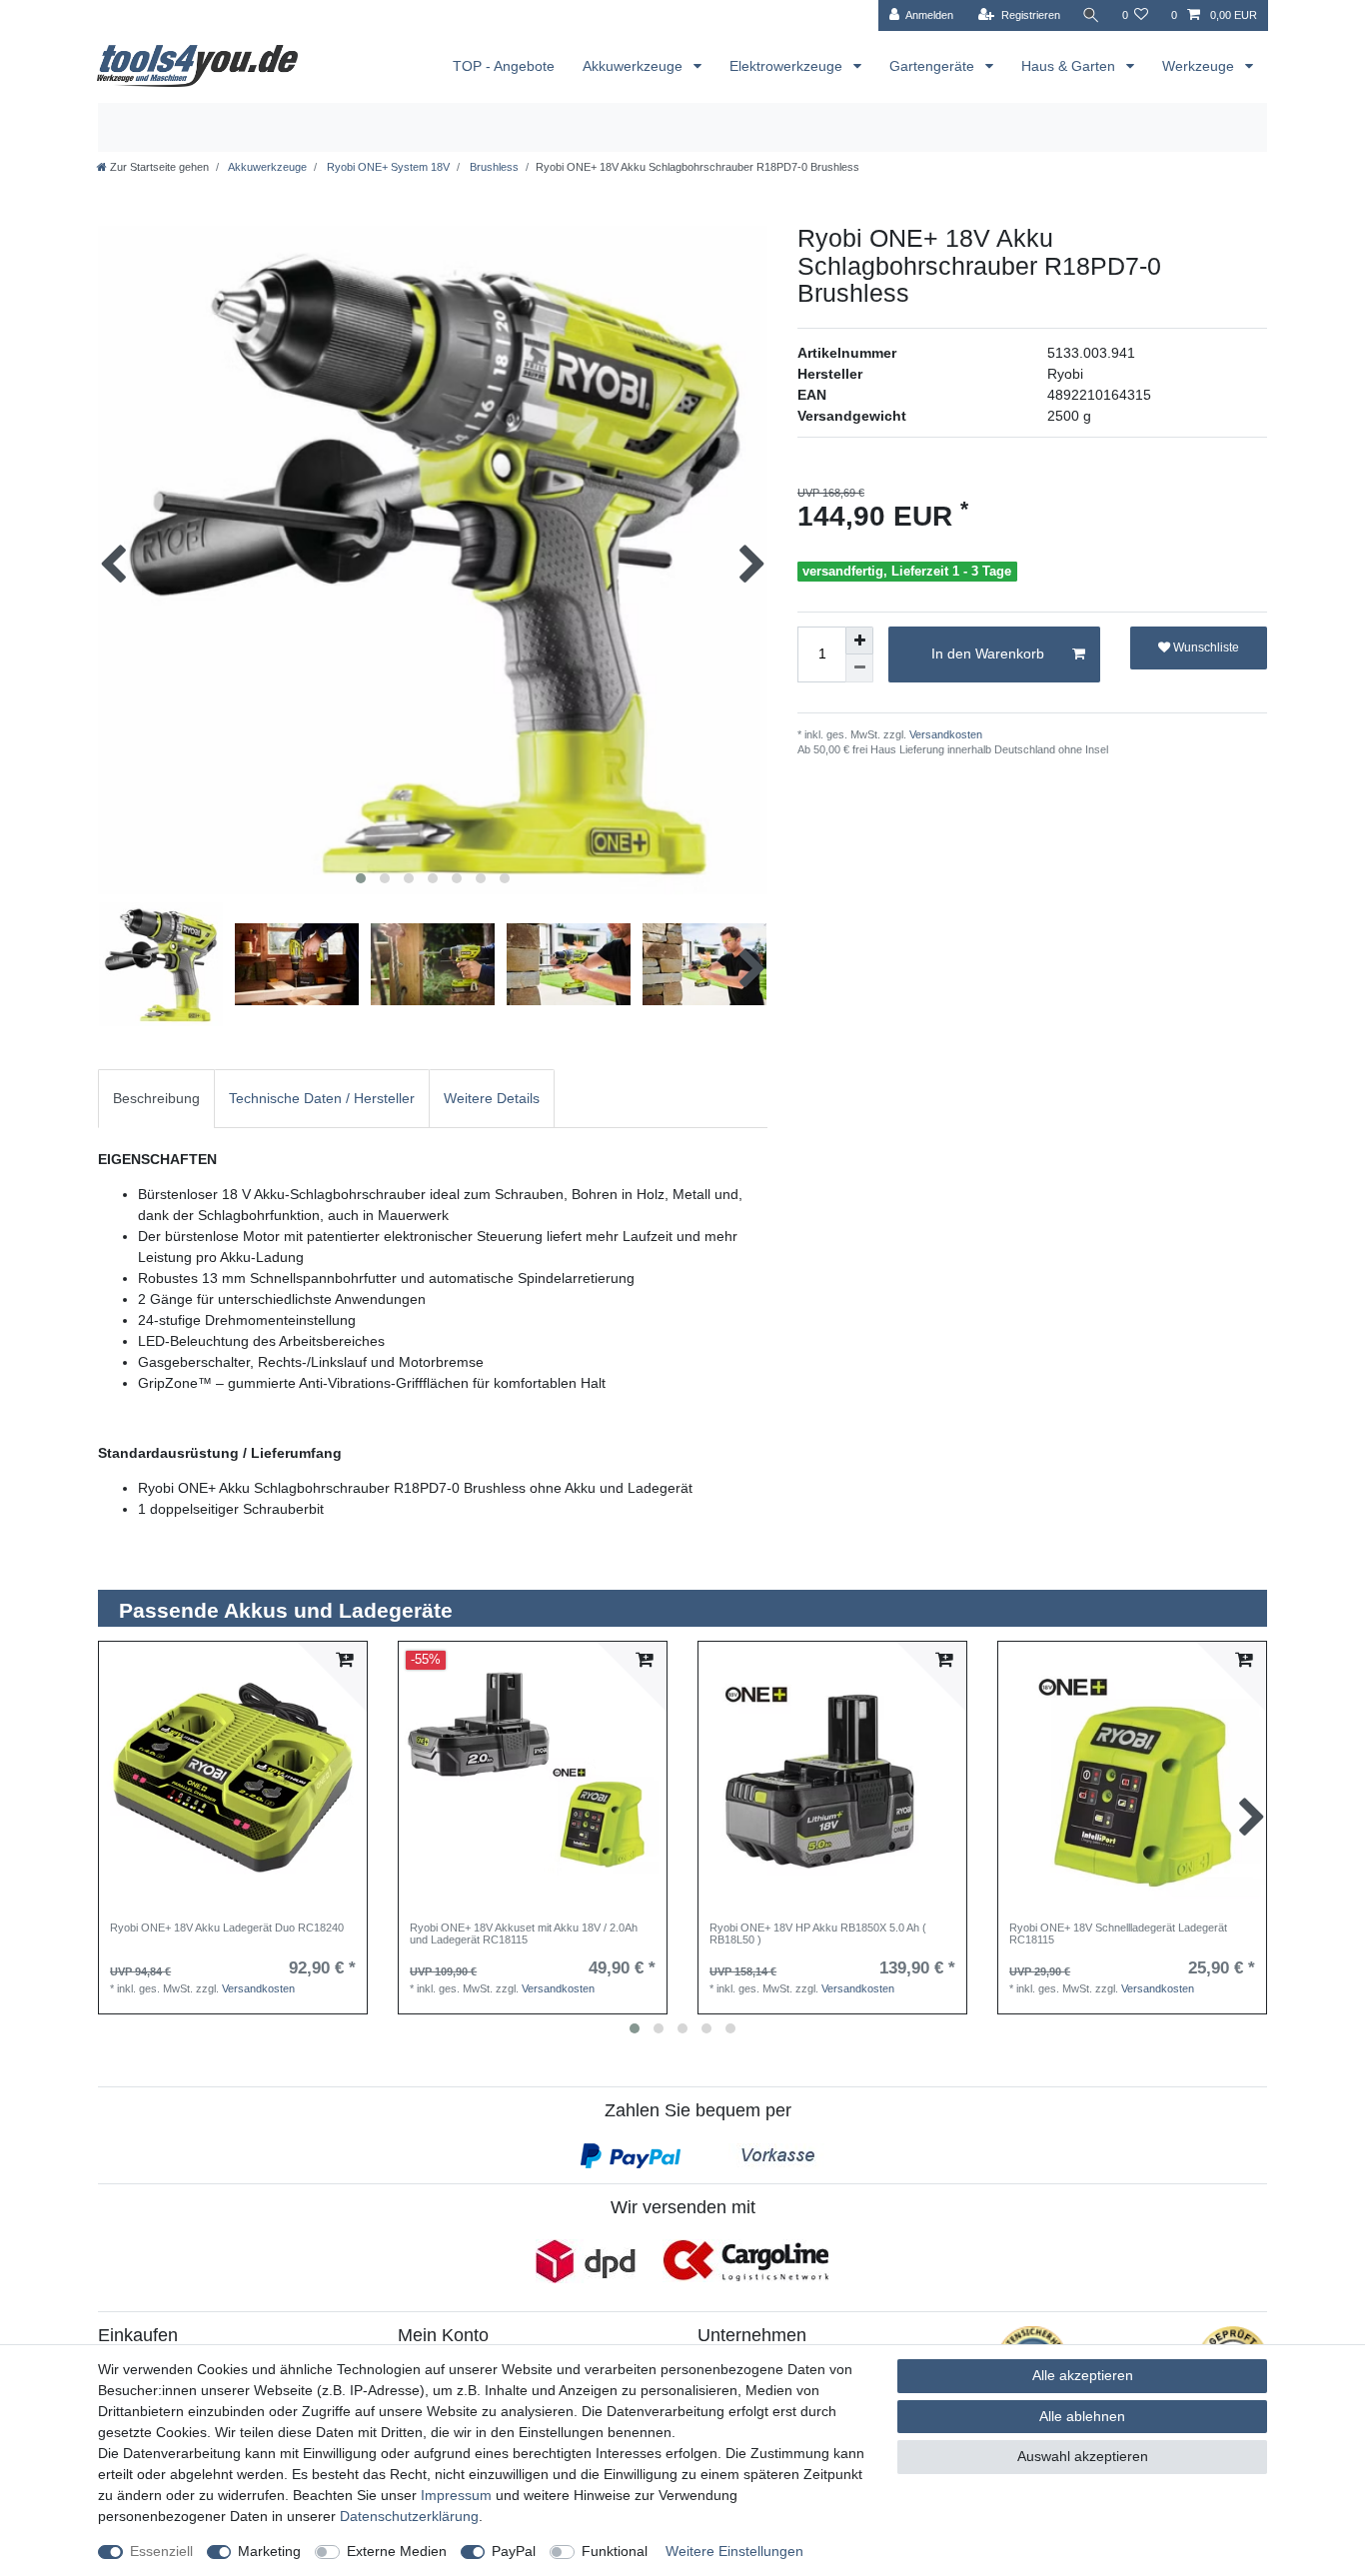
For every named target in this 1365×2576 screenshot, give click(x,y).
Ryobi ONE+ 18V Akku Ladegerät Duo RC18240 (227, 1928)
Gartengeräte (934, 66)
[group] (233, 1776)
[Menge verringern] (859, 668)
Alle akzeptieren (1083, 2375)
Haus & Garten (1070, 66)
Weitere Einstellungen (734, 2551)
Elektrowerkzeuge (788, 66)
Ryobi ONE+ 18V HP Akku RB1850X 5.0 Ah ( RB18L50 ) (818, 1933)
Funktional (615, 2551)
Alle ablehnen (1082, 2416)
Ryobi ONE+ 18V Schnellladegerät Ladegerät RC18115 (1118, 1933)
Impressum (456, 2495)
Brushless (493, 167)
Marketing (269, 2551)
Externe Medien (397, 2551)
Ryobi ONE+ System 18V (387, 167)
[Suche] (1091, 15)
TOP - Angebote (504, 66)
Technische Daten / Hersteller (322, 1098)
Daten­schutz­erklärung (409, 2516)
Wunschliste (1205, 647)
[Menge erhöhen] (859, 641)
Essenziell (161, 2551)
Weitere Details (492, 1098)
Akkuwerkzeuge (635, 66)
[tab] (156, 1099)
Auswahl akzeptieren (1083, 2456)
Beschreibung (156, 1098)
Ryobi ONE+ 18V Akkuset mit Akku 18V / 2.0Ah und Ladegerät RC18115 (524, 1933)
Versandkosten (944, 734)
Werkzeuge (1200, 66)
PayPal (514, 2551)
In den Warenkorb (988, 653)
